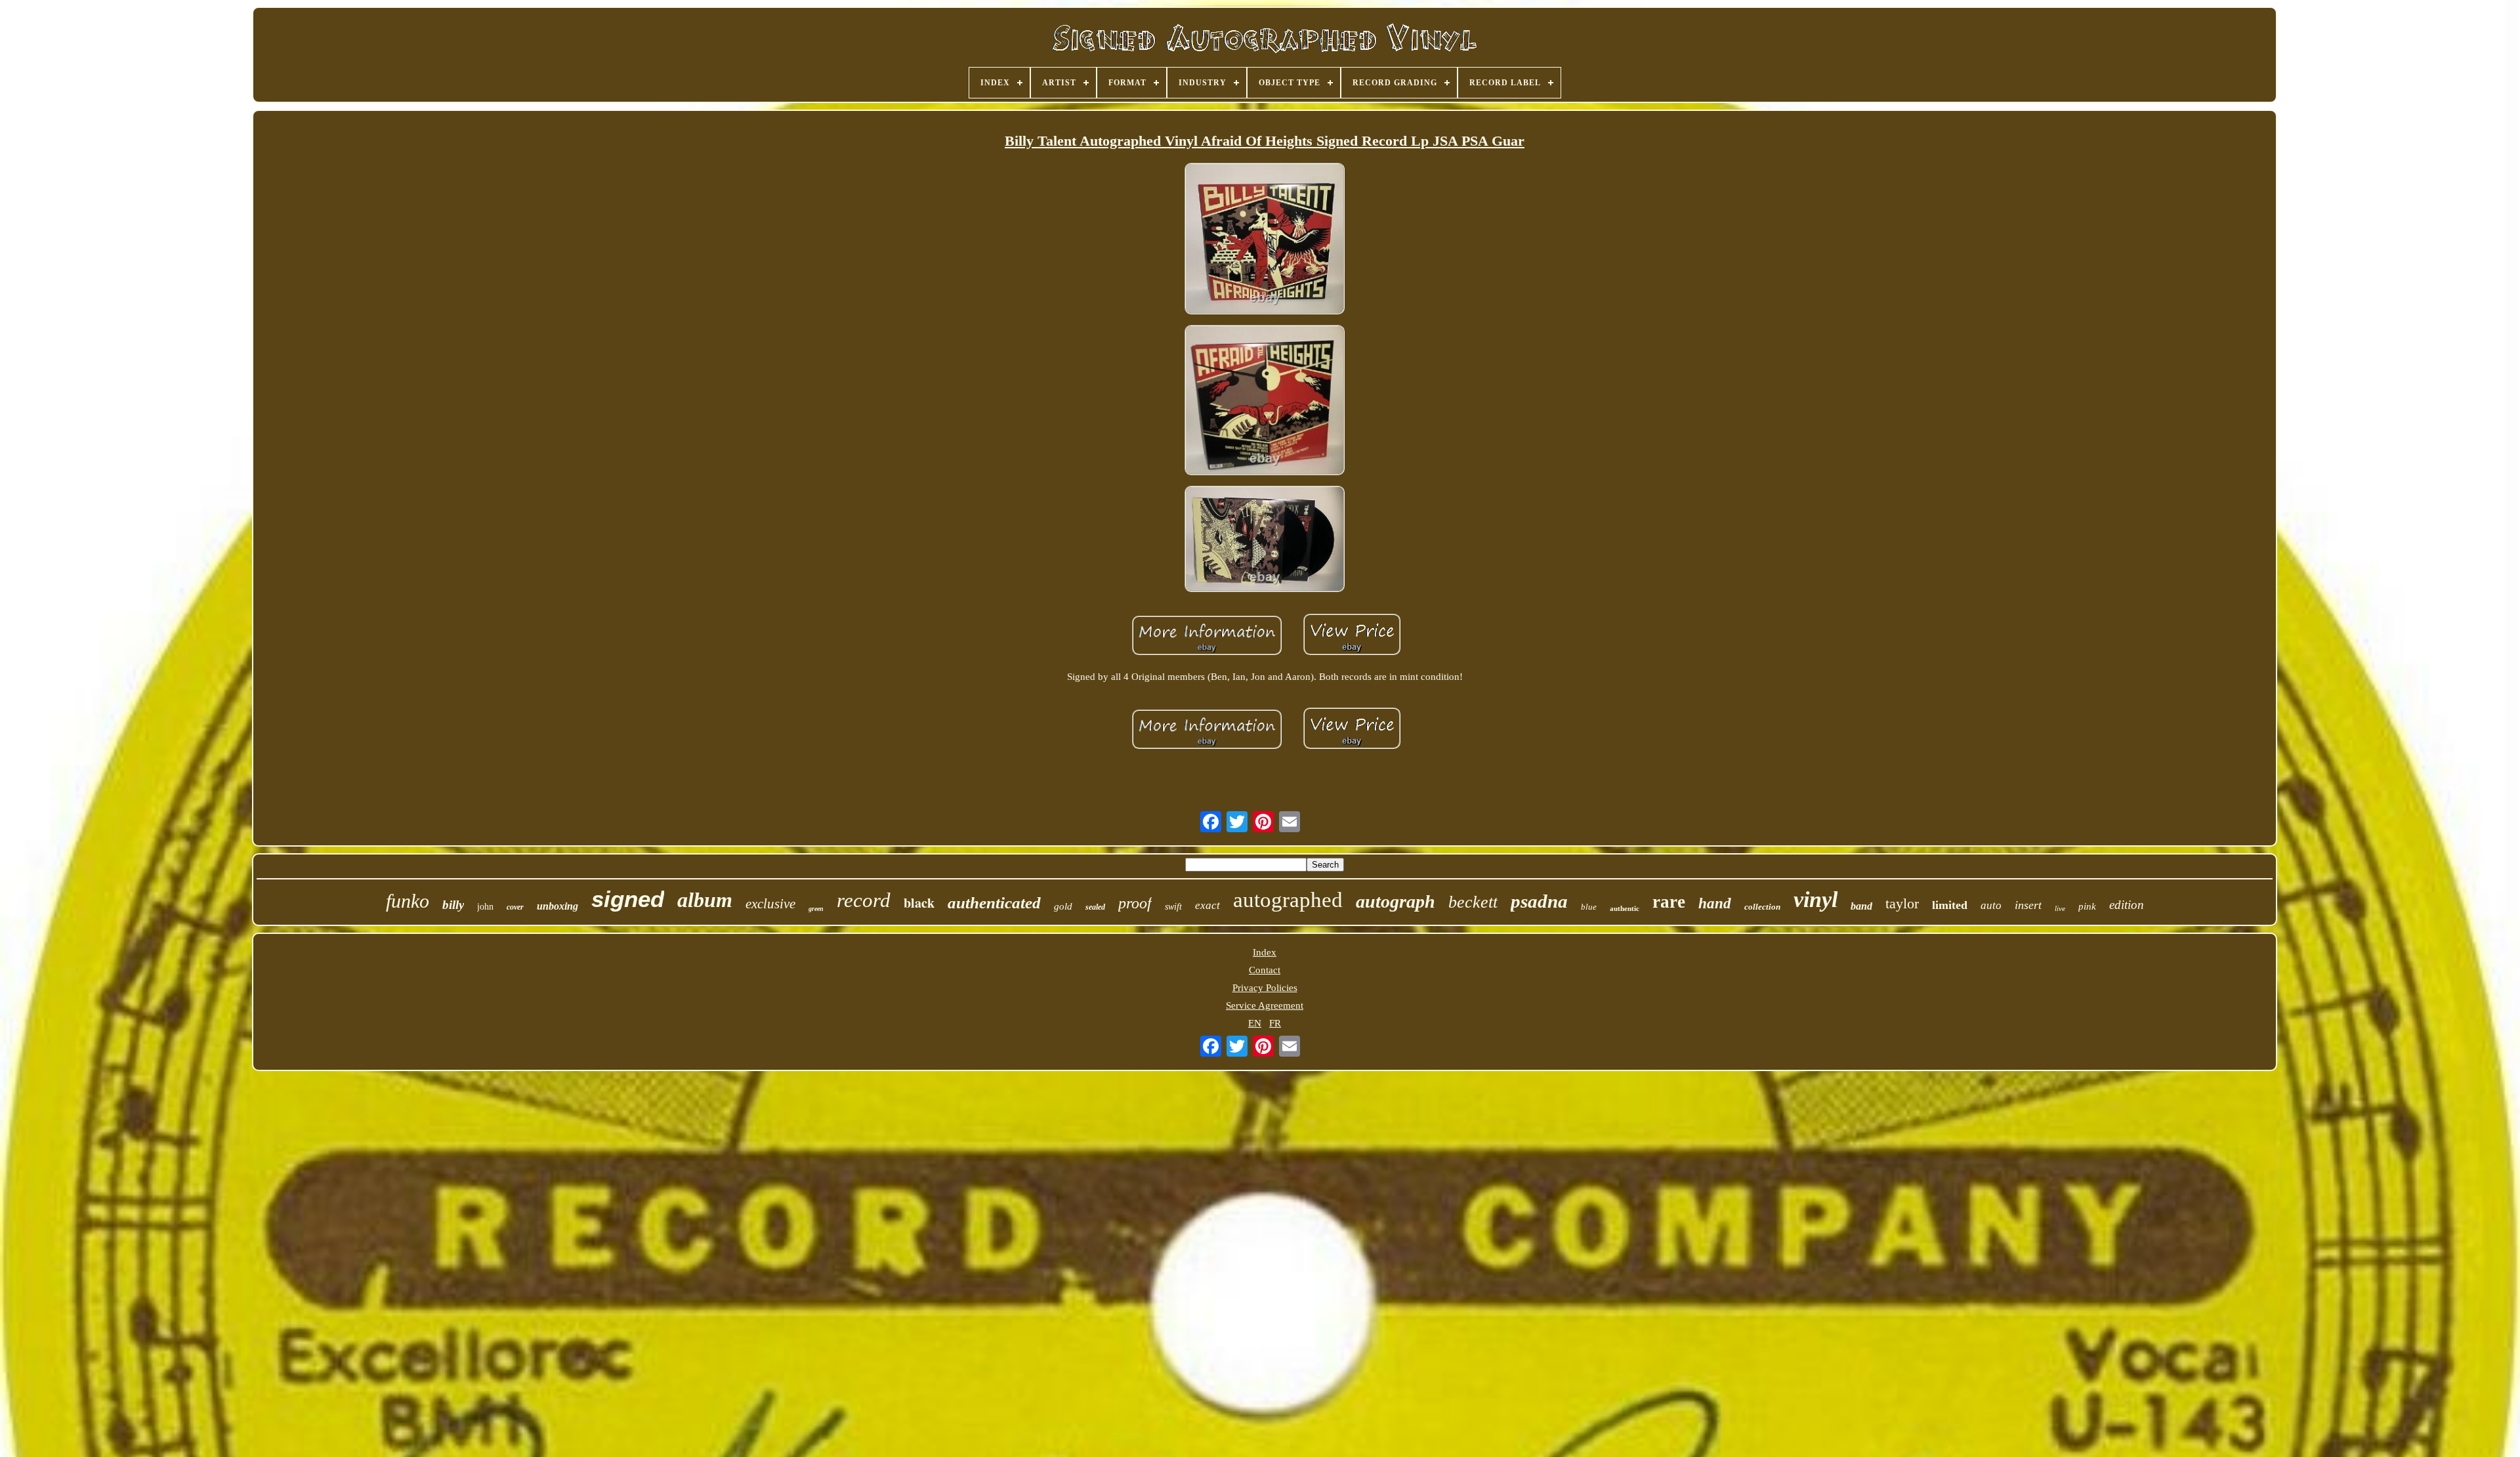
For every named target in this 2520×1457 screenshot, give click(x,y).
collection (1762, 907)
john (485, 907)
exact (1207, 905)
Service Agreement (1265, 1005)
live (2060, 908)
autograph (1396, 901)
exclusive (770, 904)
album (705, 900)
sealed (1095, 907)
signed (628, 899)
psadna (1539, 901)
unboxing (557, 906)
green (816, 909)
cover (515, 907)
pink (2087, 906)
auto (1991, 905)
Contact (1265, 970)
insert (2028, 905)
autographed (1288, 900)
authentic (1625, 908)
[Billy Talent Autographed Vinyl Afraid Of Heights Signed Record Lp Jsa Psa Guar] (1265, 240)
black (919, 903)
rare (1669, 902)
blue (1589, 907)
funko (408, 901)
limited (1950, 905)
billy (453, 905)
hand (1715, 903)
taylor (1902, 903)
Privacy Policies (1265, 988)
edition (2127, 905)
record (864, 900)
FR (1275, 1023)
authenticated (994, 903)
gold (1063, 906)
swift (1173, 907)
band (1861, 906)
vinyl (1816, 899)
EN (1255, 1023)
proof (1135, 903)
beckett (1473, 902)
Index (1265, 952)
